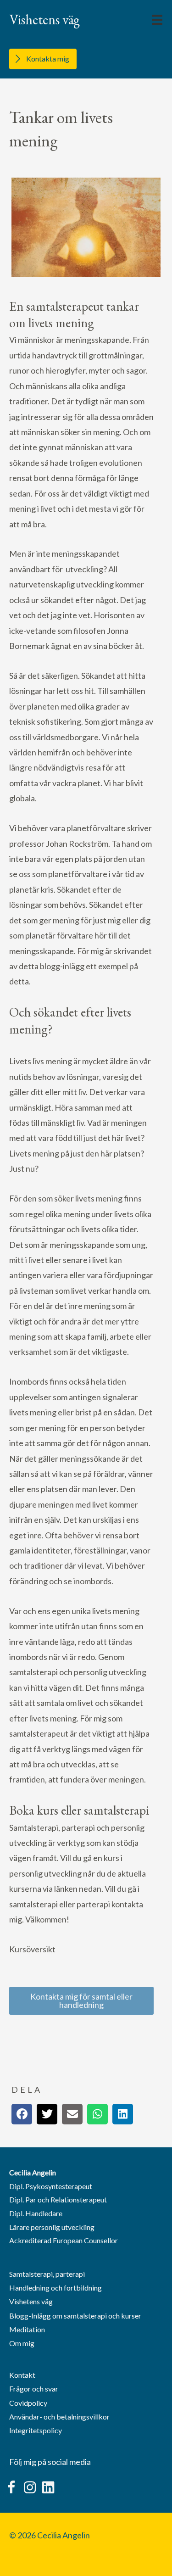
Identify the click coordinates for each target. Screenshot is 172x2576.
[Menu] (157, 20)
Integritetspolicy (36, 2430)
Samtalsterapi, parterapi (47, 2274)
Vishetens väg (31, 2301)
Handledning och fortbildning (55, 2288)
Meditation (27, 2329)
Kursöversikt (32, 1949)
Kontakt (22, 2375)
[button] (11, 2487)
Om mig (22, 2343)
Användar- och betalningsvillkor (59, 2417)
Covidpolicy (28, 2403)
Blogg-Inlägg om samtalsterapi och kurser (75, 2316)
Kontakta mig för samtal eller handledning (81, 2000)
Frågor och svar (34, 2389)
